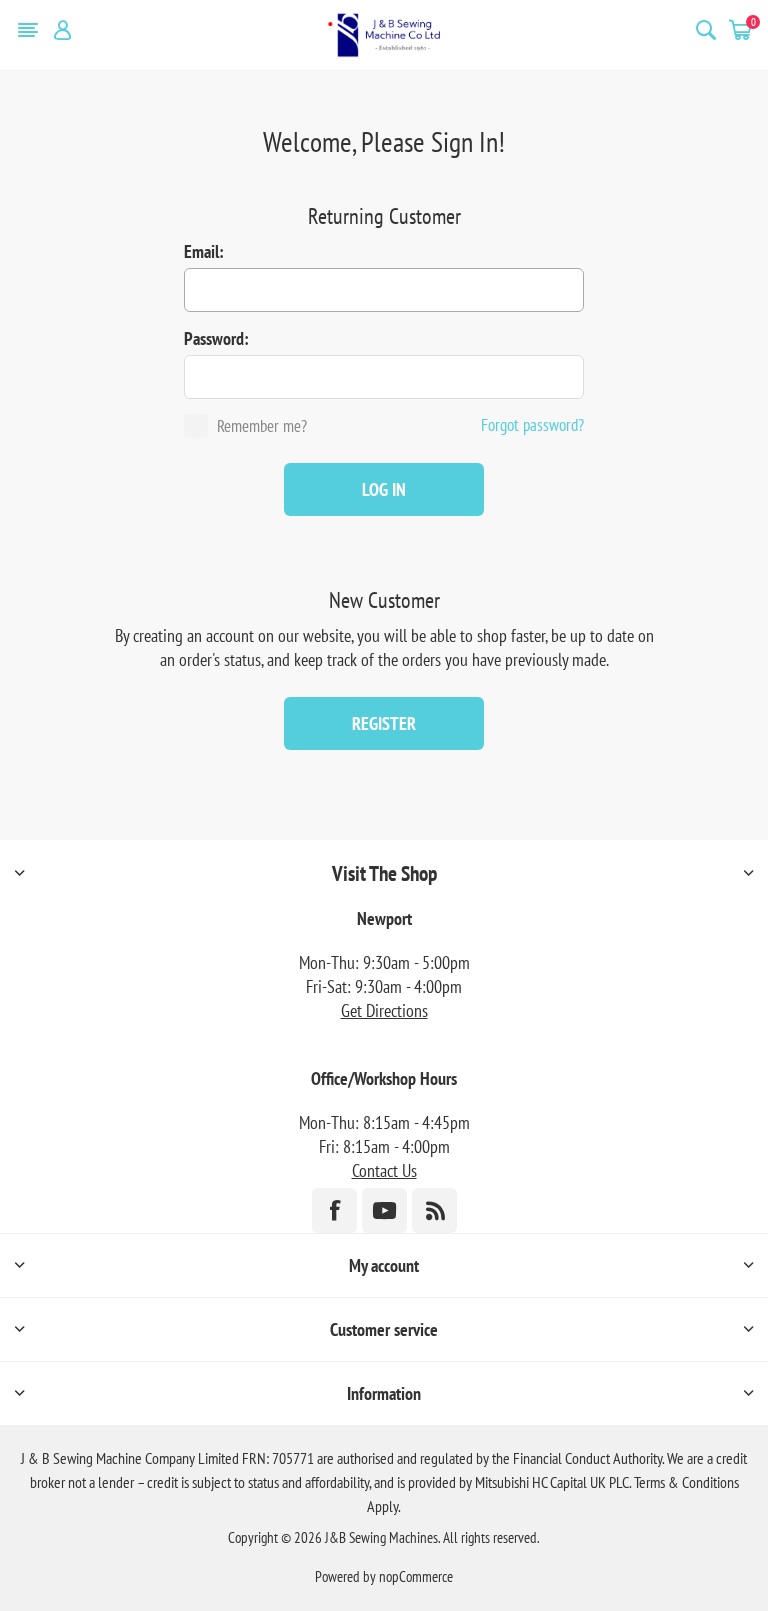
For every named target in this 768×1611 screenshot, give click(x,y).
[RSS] (434, 1210)
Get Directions (384, 1010)
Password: (216, 338)
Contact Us (384, 1170)
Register (384, 723)
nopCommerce (416, 1576)
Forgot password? (532, 425)
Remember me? (262, 426)
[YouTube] (384, 1210)
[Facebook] (334, 1210)
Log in (384, 489)
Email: (204, 251)
